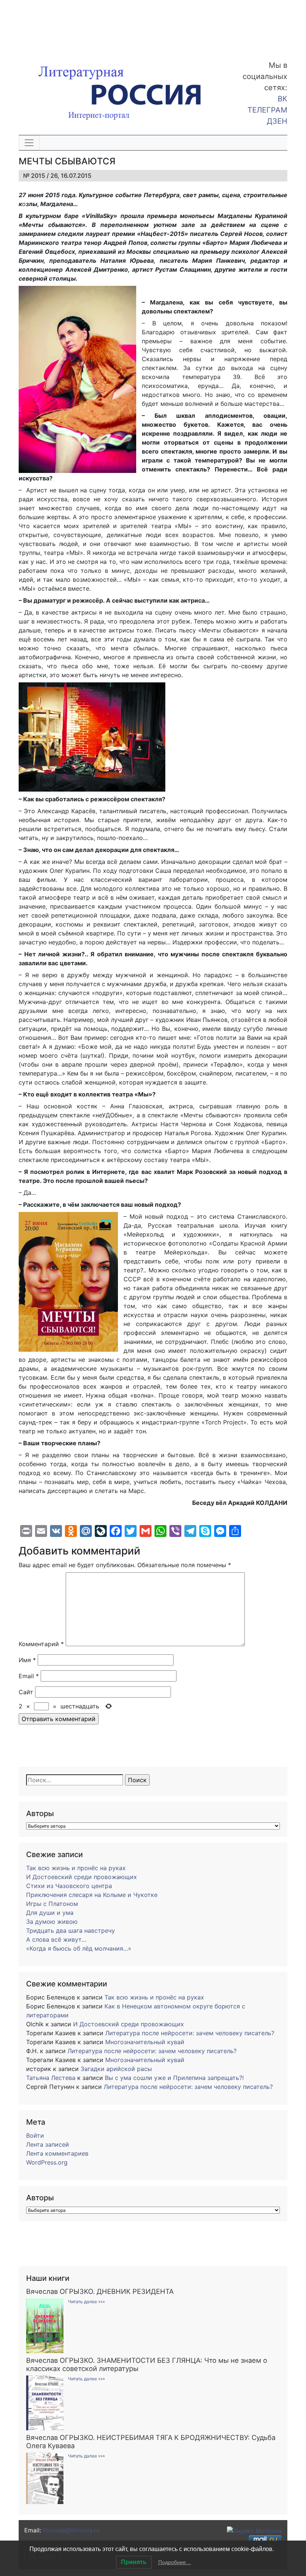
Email (29, 1676)
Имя (27, 1660)
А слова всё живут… (56, 1939)
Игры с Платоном (52, 1904)
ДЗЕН (277, 121)
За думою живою (52, 1922)
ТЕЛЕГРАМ (267, 110)
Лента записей (48, 2144)
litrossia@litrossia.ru (71, 2530)
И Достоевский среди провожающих (82, 1877)
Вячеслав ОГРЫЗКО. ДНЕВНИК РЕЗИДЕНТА (100, 2291)
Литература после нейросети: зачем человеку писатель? (190, 2033)
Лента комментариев (57, 2153)
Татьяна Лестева (51, 2078)
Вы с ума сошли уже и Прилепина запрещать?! (174, 2078)
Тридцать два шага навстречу (71, 1931)
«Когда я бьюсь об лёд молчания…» (79, 1948)
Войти (35, 2135)
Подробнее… (175, 2562)
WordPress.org (47, 2162)
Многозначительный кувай (145, 2042)
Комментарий (41, 1644)
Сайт (26, 1692)
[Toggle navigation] (29, 143)
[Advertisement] (60, 25)
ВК (282, 99)
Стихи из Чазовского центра (69, 1886)
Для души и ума (50, 1913)
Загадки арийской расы (116, 2069)
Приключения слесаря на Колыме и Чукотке (92, 1895)
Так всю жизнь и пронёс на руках (76, 1868)
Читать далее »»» (86, 2302)
